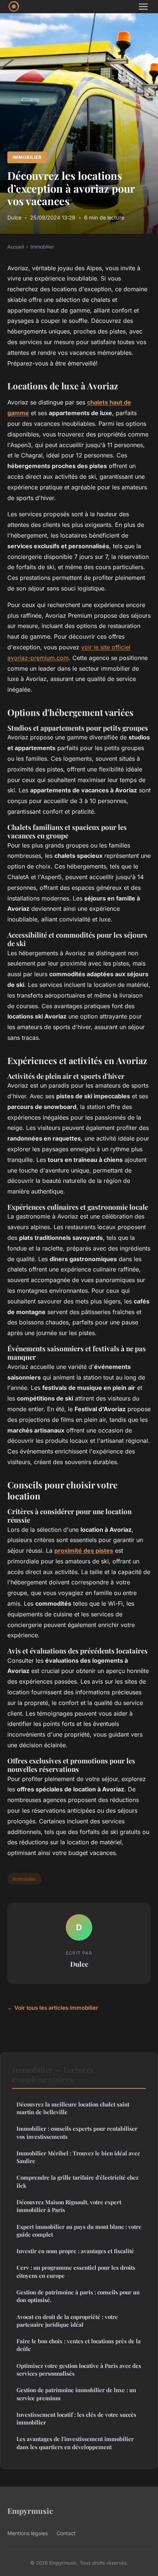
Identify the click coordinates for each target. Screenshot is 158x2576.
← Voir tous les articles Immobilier (53, 2008)
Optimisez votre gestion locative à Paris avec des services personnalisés (79, 2370)
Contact (66, 2533)
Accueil (16, 247)
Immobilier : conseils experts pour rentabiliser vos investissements (77, 2132)
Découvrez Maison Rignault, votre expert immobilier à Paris (69, 2206)
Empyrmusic (30, 2511)
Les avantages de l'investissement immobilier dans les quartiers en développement (75, 2443)
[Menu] (143, 7)
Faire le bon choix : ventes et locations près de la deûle (79, 2345)
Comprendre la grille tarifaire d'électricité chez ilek (78, 2181)
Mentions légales (28, 2533)
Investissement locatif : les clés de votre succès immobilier (76, 2418)
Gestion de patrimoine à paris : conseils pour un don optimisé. (78, 2296)
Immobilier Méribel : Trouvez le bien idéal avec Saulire (78, 2157)
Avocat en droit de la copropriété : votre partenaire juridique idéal (67, 2321)
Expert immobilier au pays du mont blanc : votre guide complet (79, 2231)
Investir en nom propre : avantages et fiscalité (75, 2251)
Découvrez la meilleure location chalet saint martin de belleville (73, 2108)
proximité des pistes (84, 1551)
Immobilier (27, 157)
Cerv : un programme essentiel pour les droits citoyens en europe (76, 2271)
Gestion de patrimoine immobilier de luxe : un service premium (76, 2394)
